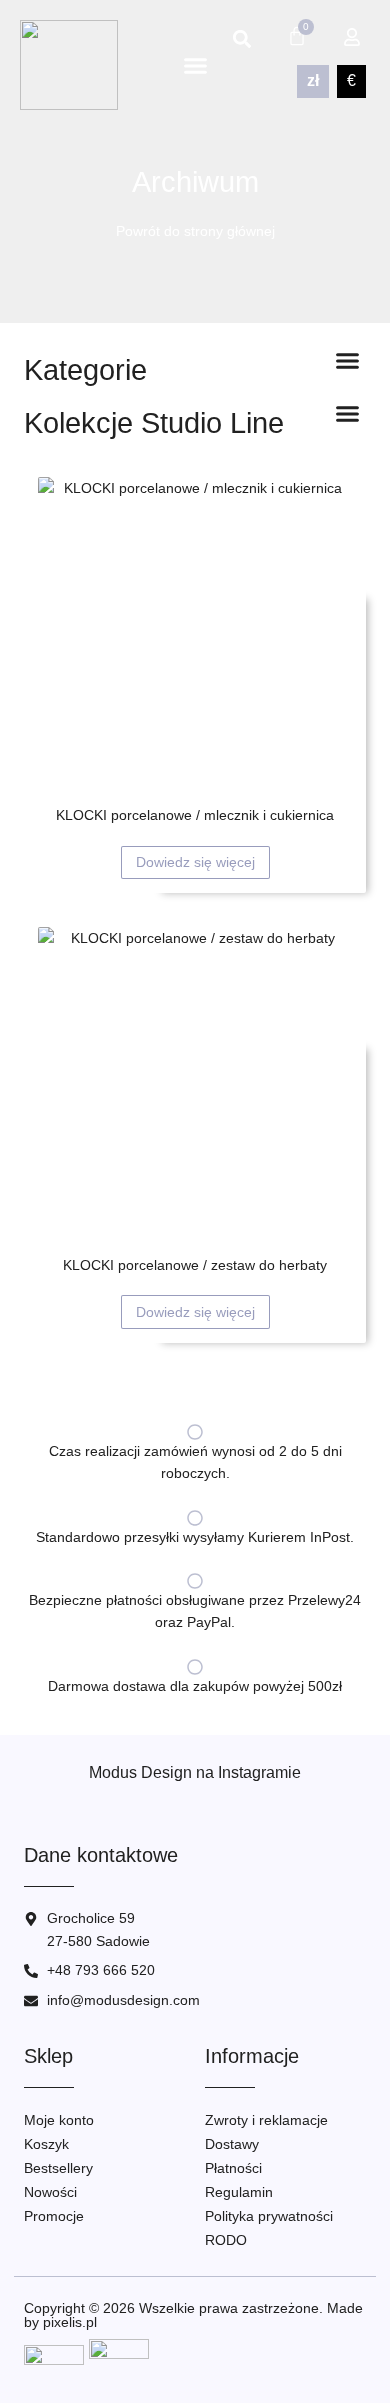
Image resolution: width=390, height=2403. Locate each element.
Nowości (50, 2192)
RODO (226, 2240)
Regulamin (239, 2192)
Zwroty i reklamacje (266, 2120)
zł (313, 80)
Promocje (54, 2216)
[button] (196, 65)
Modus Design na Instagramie (195, 1772)
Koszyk (46, 2144)
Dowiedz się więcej (195, 862)
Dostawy (232, 2144)
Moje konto (59, 2120)
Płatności (233, 2168)
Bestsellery (58, 2168)
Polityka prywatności (269, 2216)
